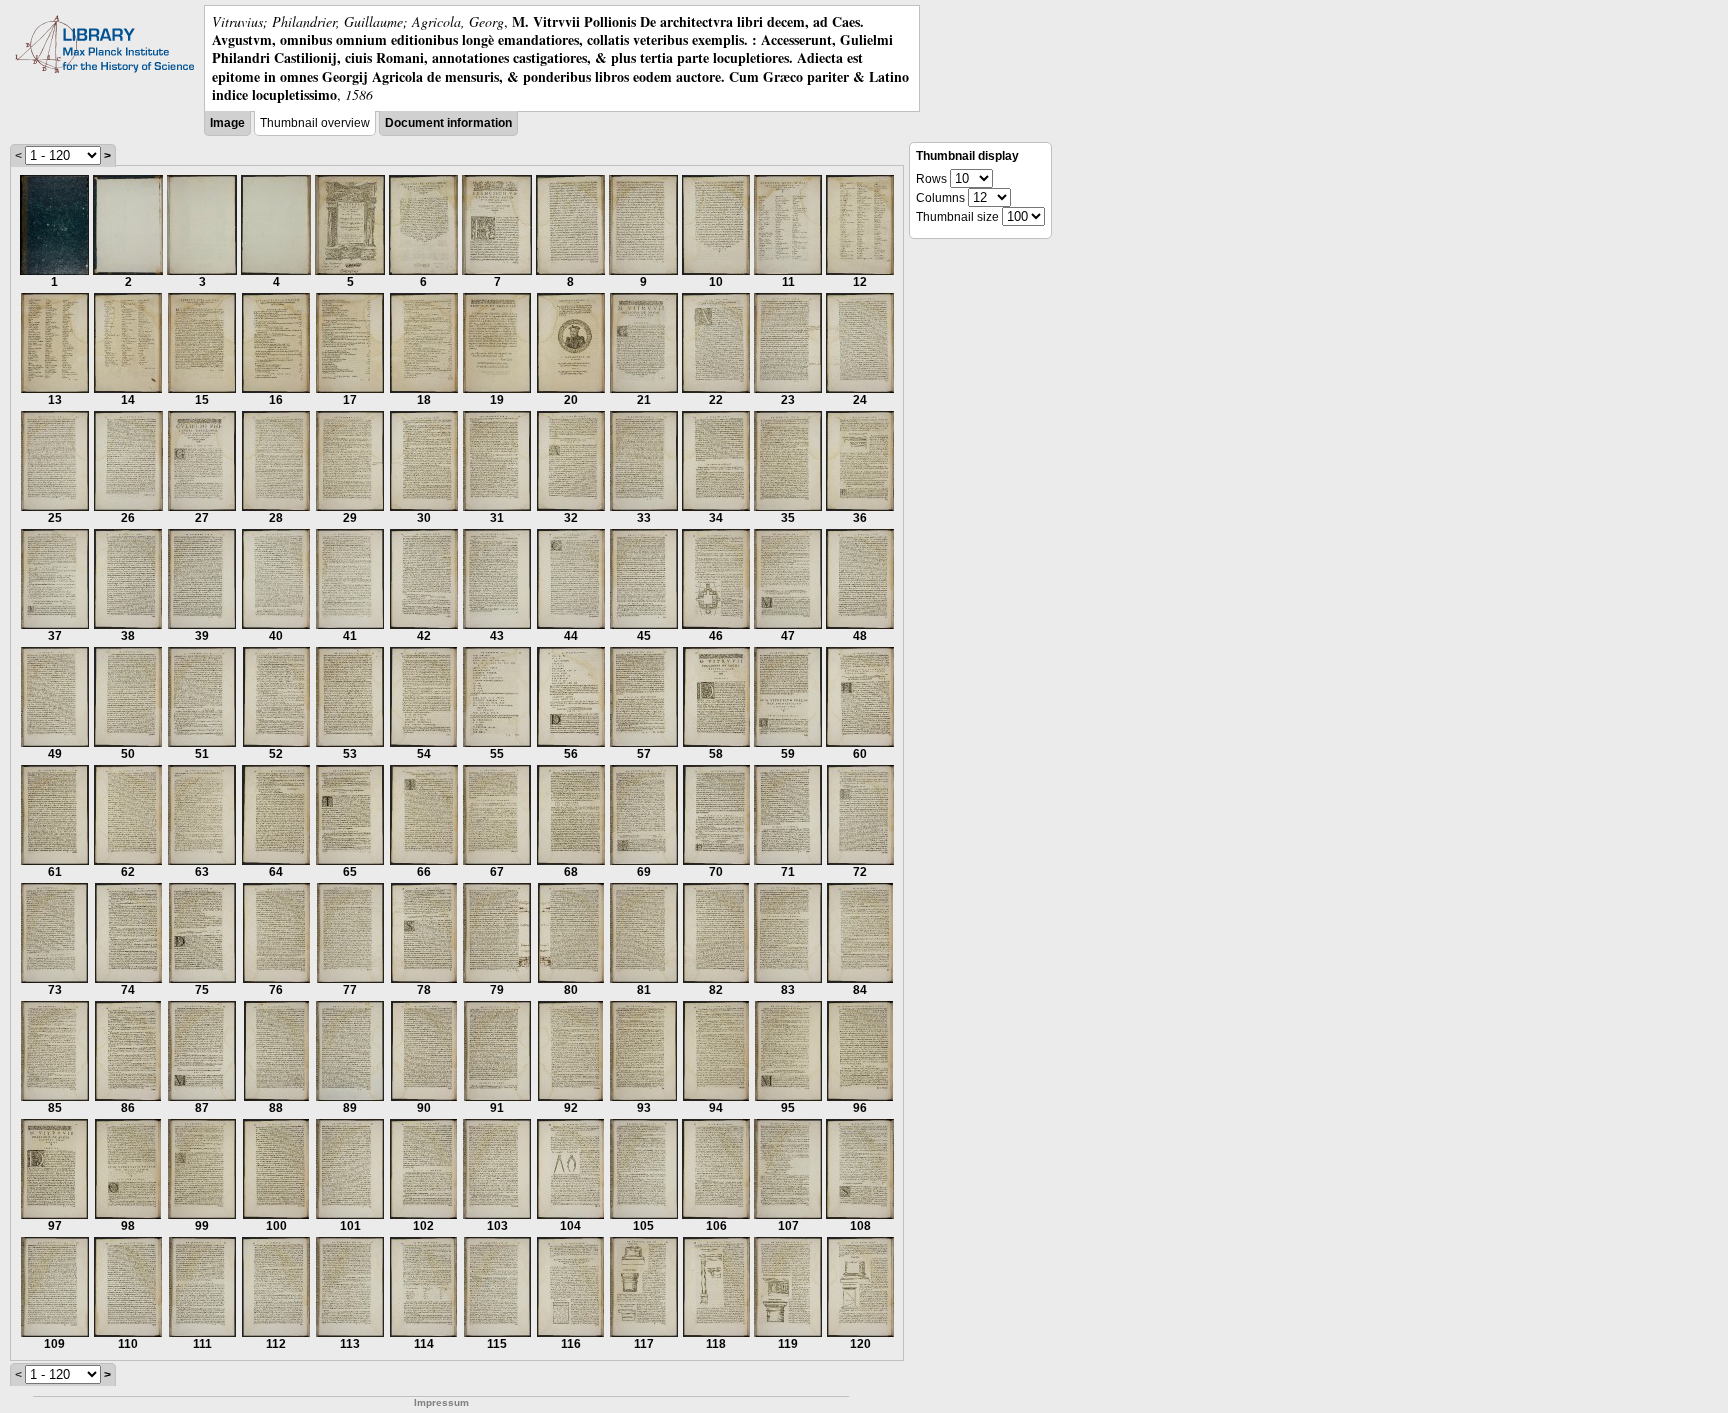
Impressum (441, 1402)
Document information (448, 123)
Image (227, 123)
